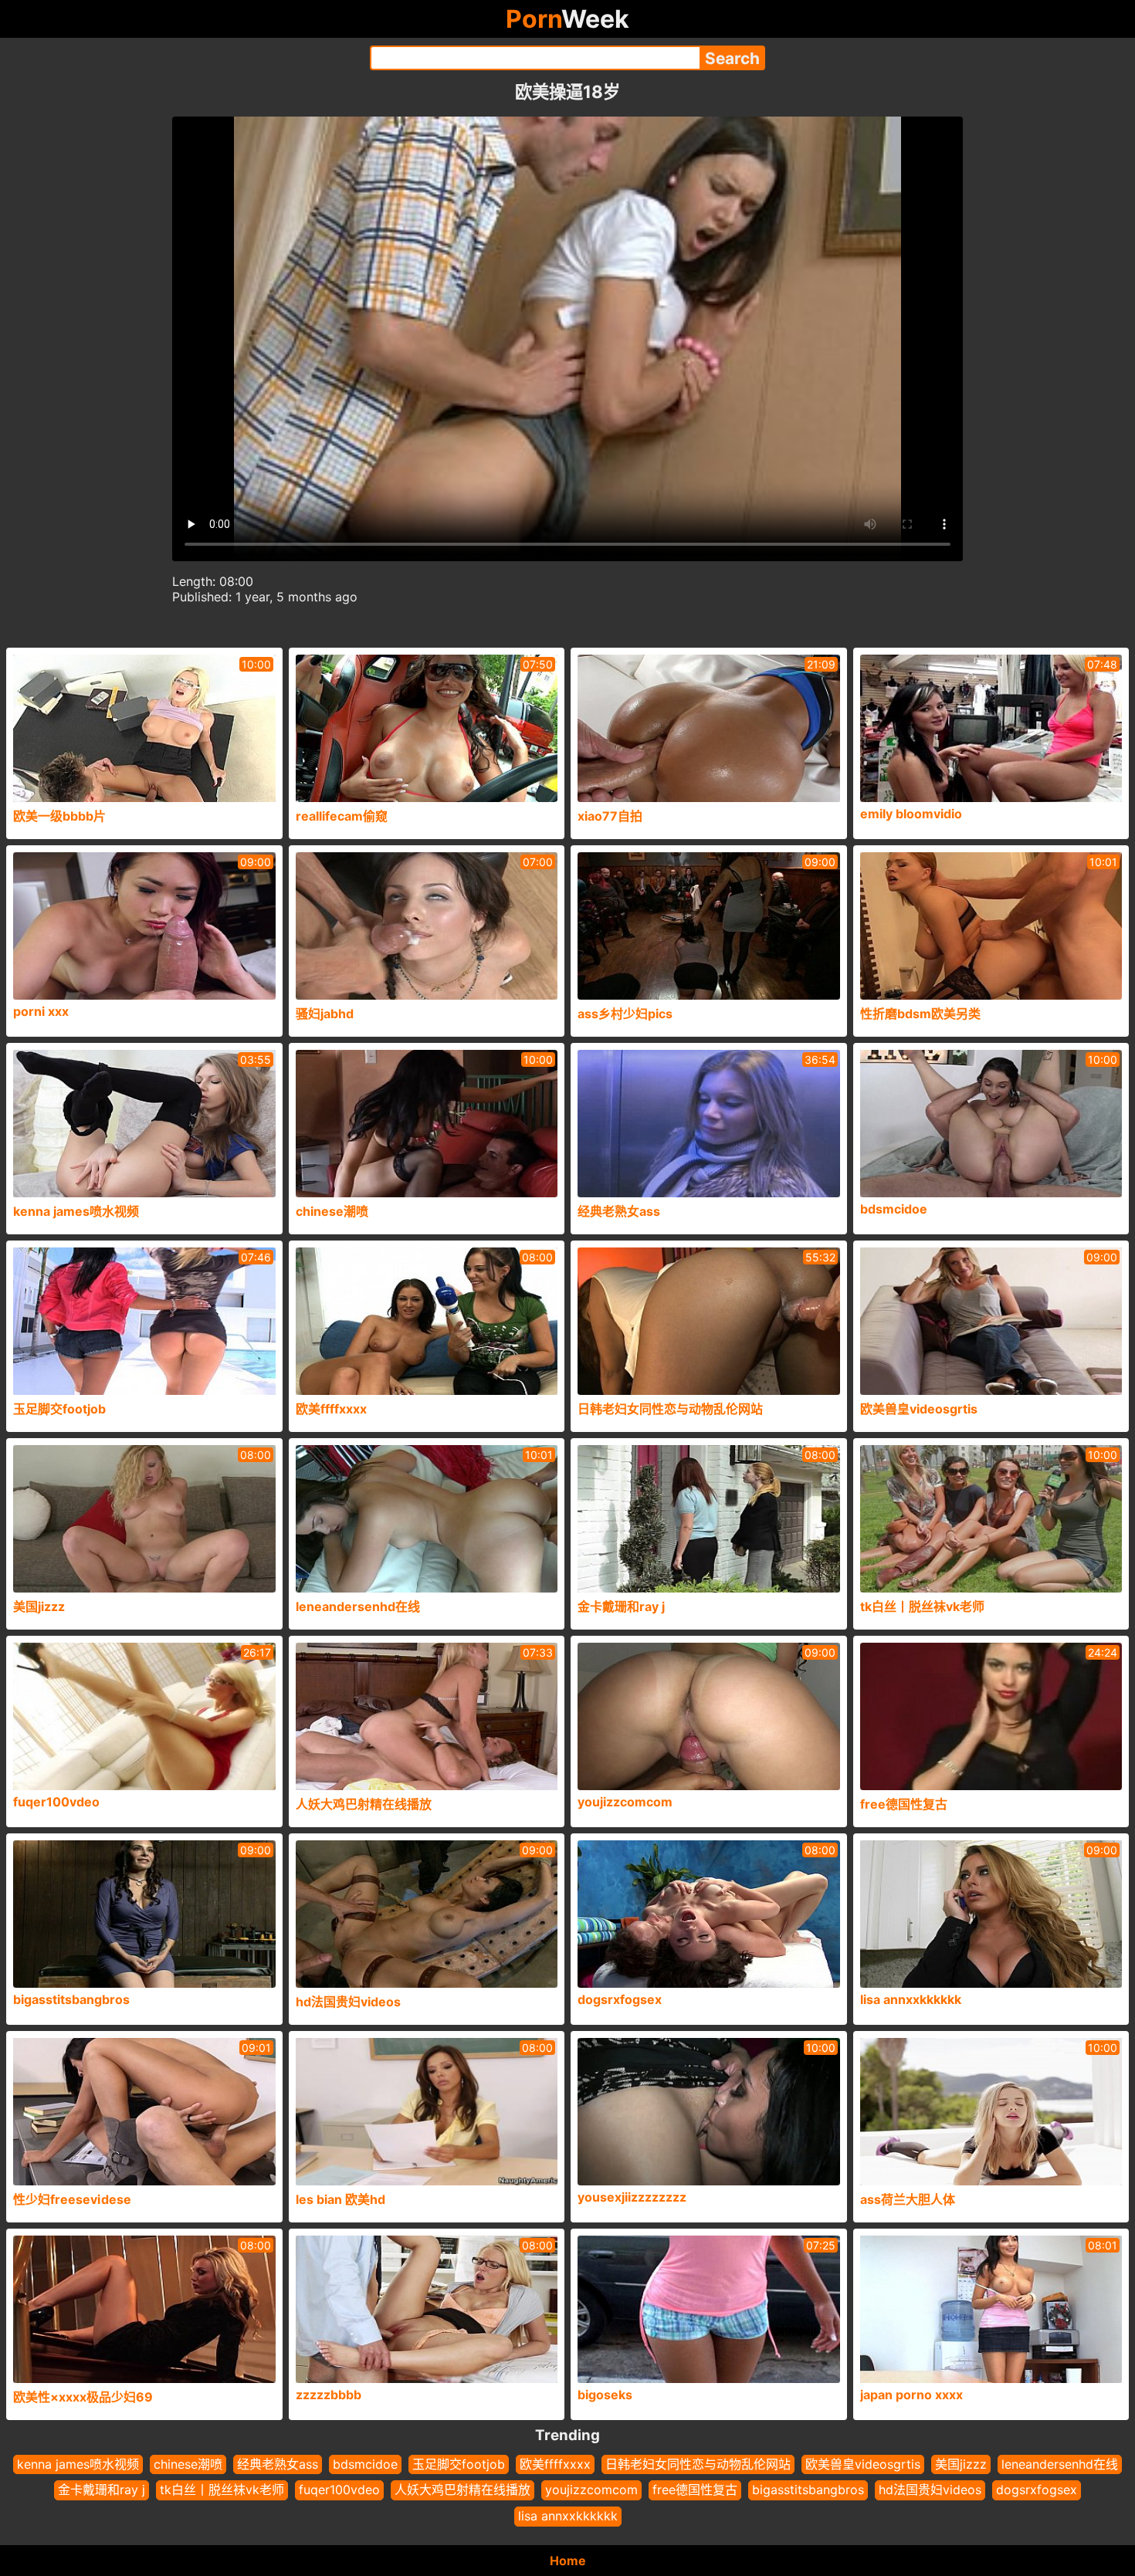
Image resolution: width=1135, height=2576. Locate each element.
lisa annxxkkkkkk (568, 2516)
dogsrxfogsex (1037, 2490)
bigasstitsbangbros (808, 2490)
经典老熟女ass (278, 2464)
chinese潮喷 (188, 2464)
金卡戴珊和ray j (102, 2490)
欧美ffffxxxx (555, 2464)
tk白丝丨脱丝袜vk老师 (222, 2490)
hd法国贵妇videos (930, 2490)
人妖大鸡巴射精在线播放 (462, 2490)
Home (568, 2561)
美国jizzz (961, 2464)
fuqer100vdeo (339, 2490)
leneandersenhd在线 (1060, 2464)
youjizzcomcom (591, 2490)
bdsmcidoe (365, 2464)
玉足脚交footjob (459, 2464)
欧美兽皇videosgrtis (863, 2464)
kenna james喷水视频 (78, 2464)
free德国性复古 (695, 2490)
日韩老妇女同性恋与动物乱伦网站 (698, 2464)
